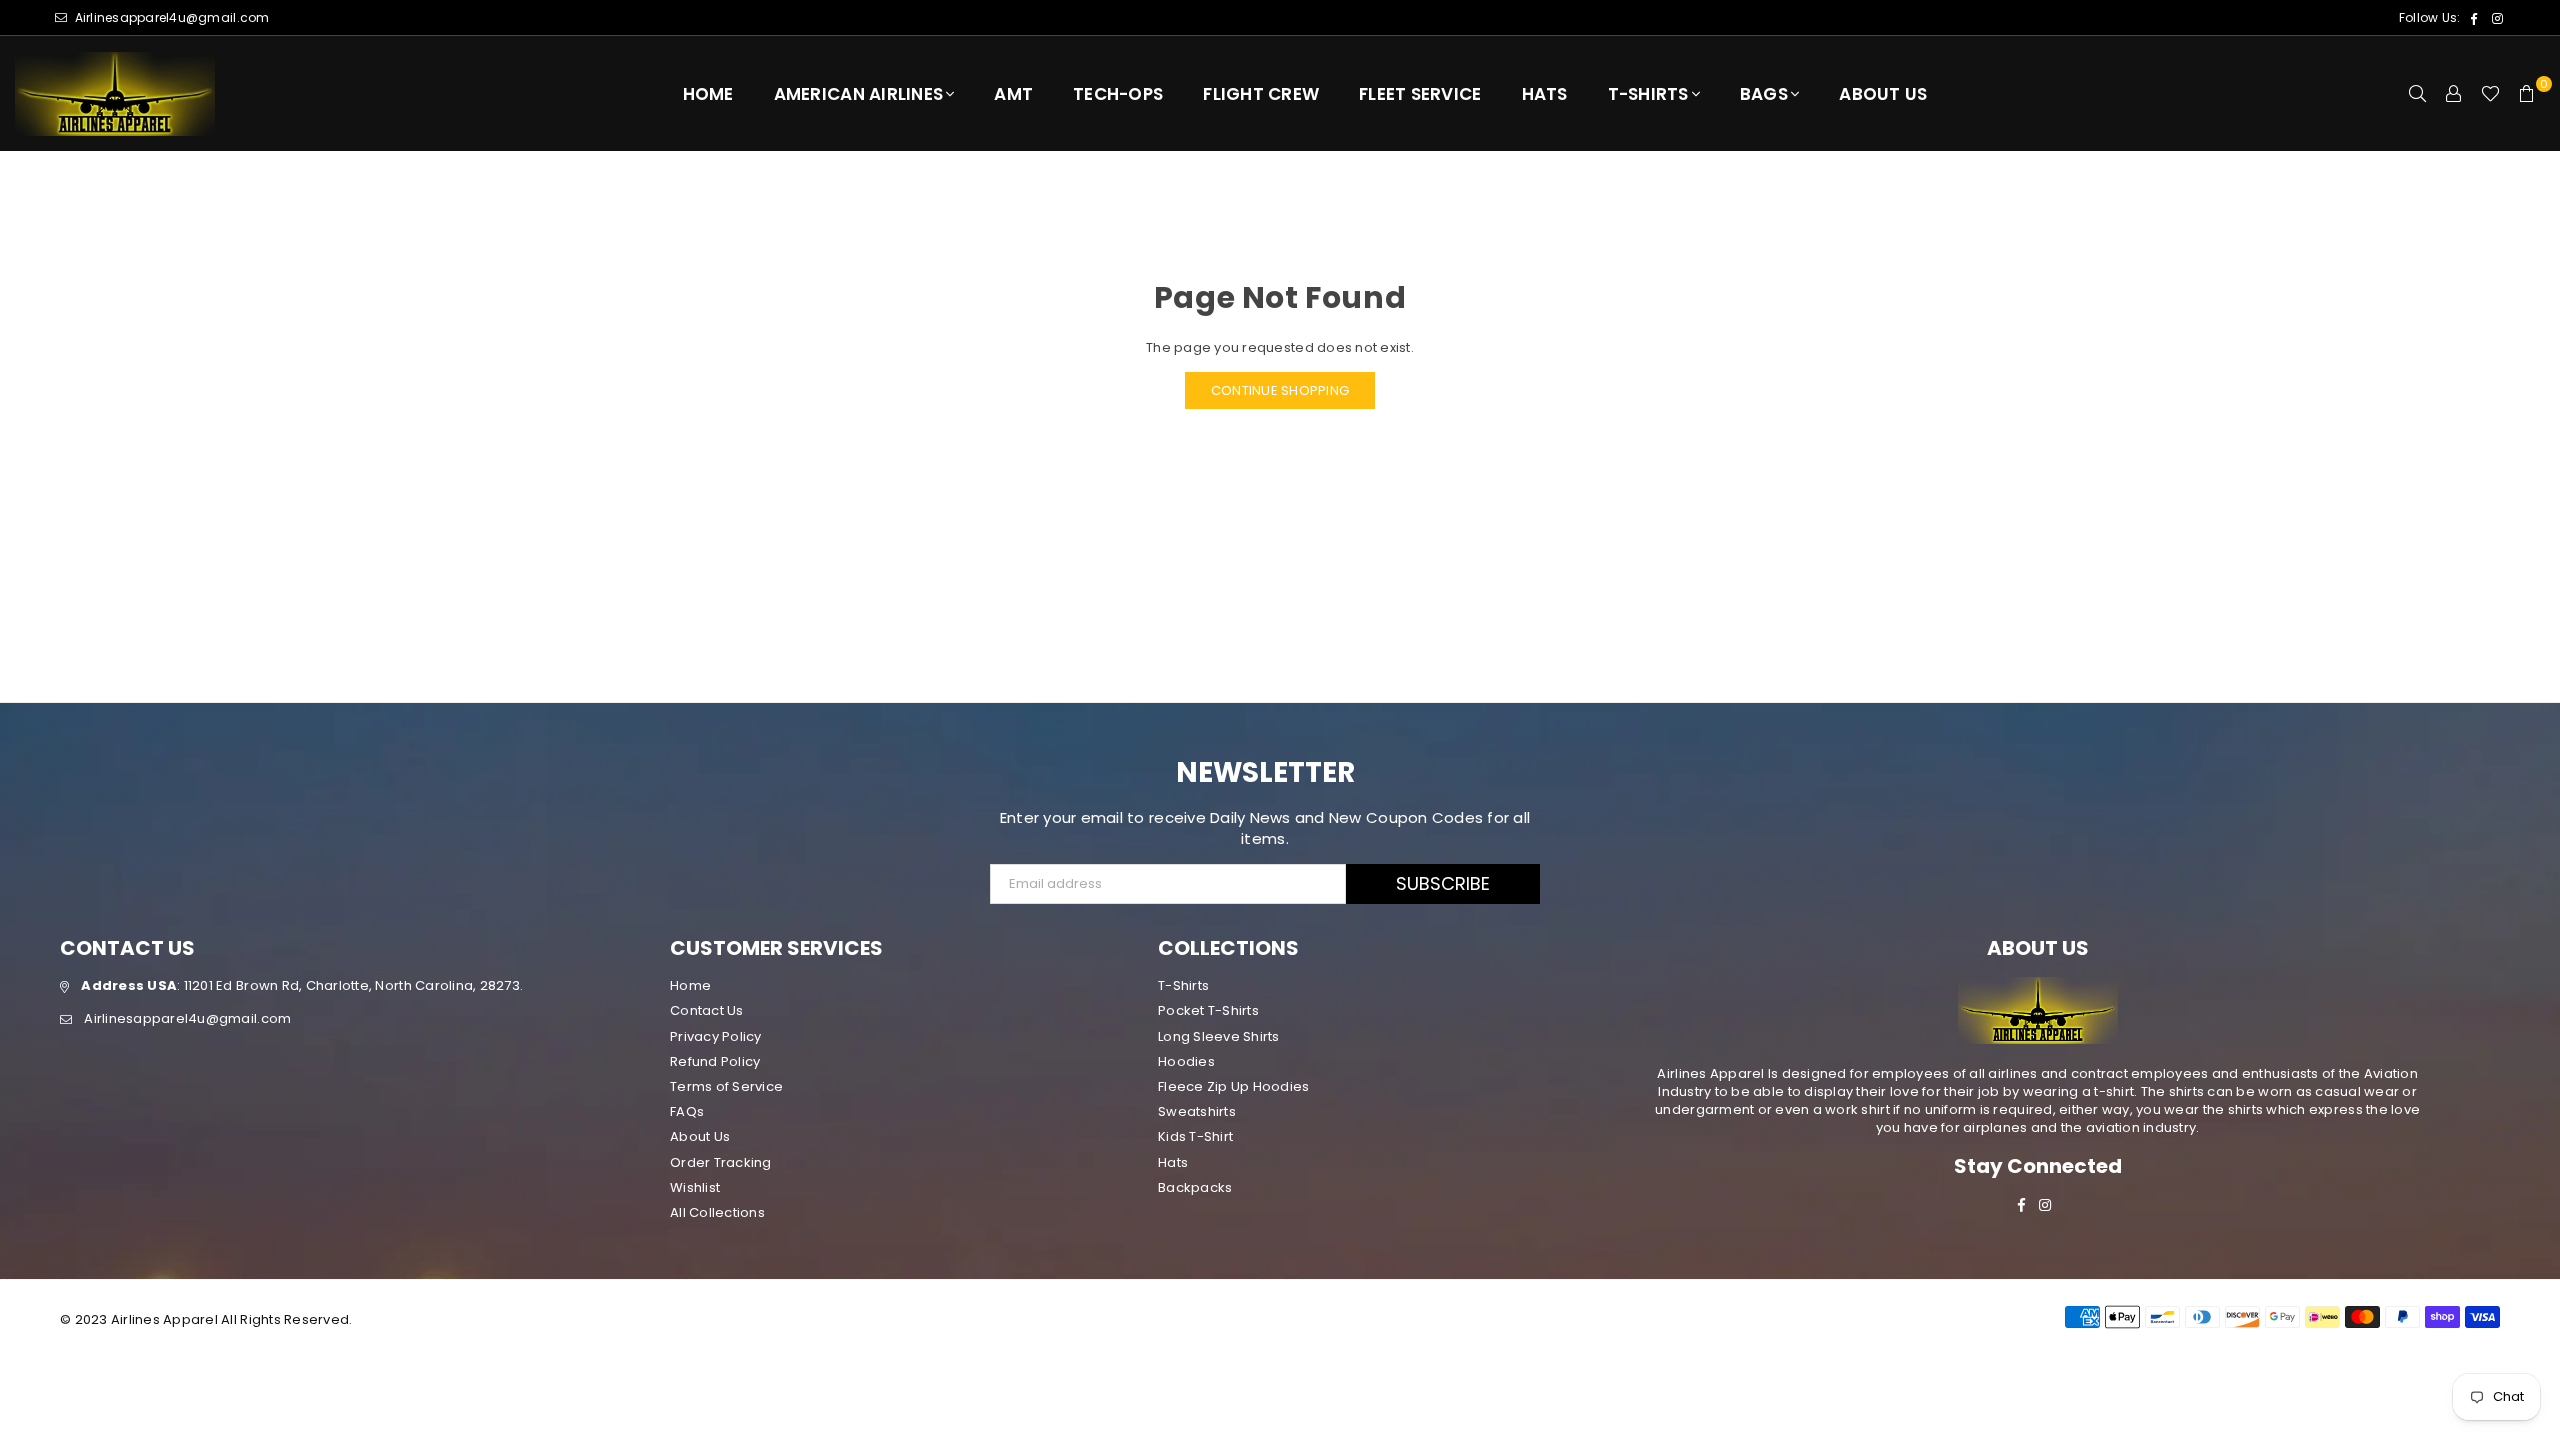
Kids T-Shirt (1195, 1136)
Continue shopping (1280, 390)
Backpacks (1195, 1187)
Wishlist (695, 1187)
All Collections (717, 1212)
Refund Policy (715, 1061)
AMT (1013, 94)
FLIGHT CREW (1261, 94)
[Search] (2418, 94)
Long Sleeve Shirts (1219, 1036)
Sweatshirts (1197, 1111)
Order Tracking (721, 1162)
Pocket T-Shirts (1208, 1010)
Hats (1545, 94)
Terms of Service (726, 1086)
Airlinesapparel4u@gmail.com (170, 17)
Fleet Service (1420, 94)
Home (708, 94)
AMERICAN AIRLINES (858, 94)
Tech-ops (1118, 94)
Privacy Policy (716, 1036)
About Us (1883, 94)
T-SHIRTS (1648, 94)
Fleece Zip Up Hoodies (1233, 1086)
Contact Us (707, 1010)
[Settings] (2454, 94)
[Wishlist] (2490, 94)
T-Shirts (1183, 985)
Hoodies (1186, 1061)
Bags (1764, 94)
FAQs (687, 1111)
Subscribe (1443, 883)
